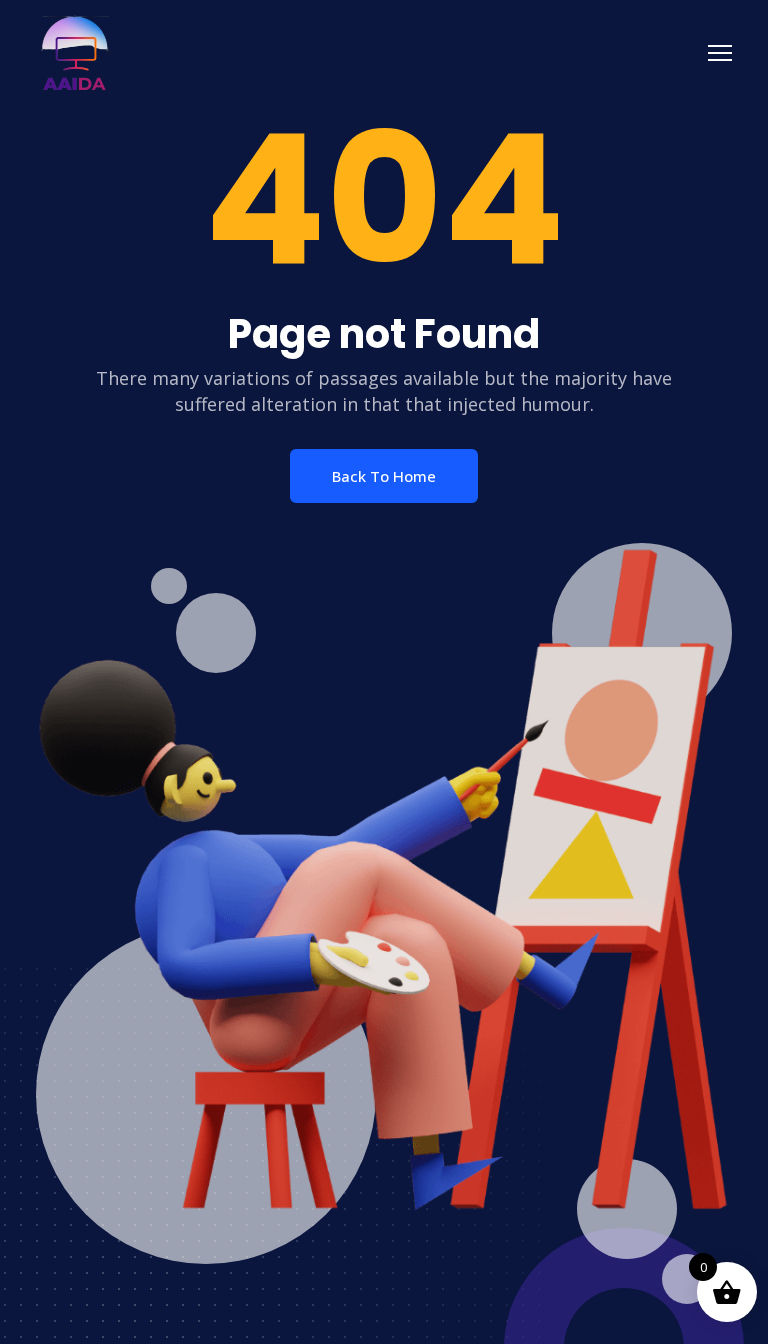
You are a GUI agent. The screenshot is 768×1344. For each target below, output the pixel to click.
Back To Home (384, 476)
